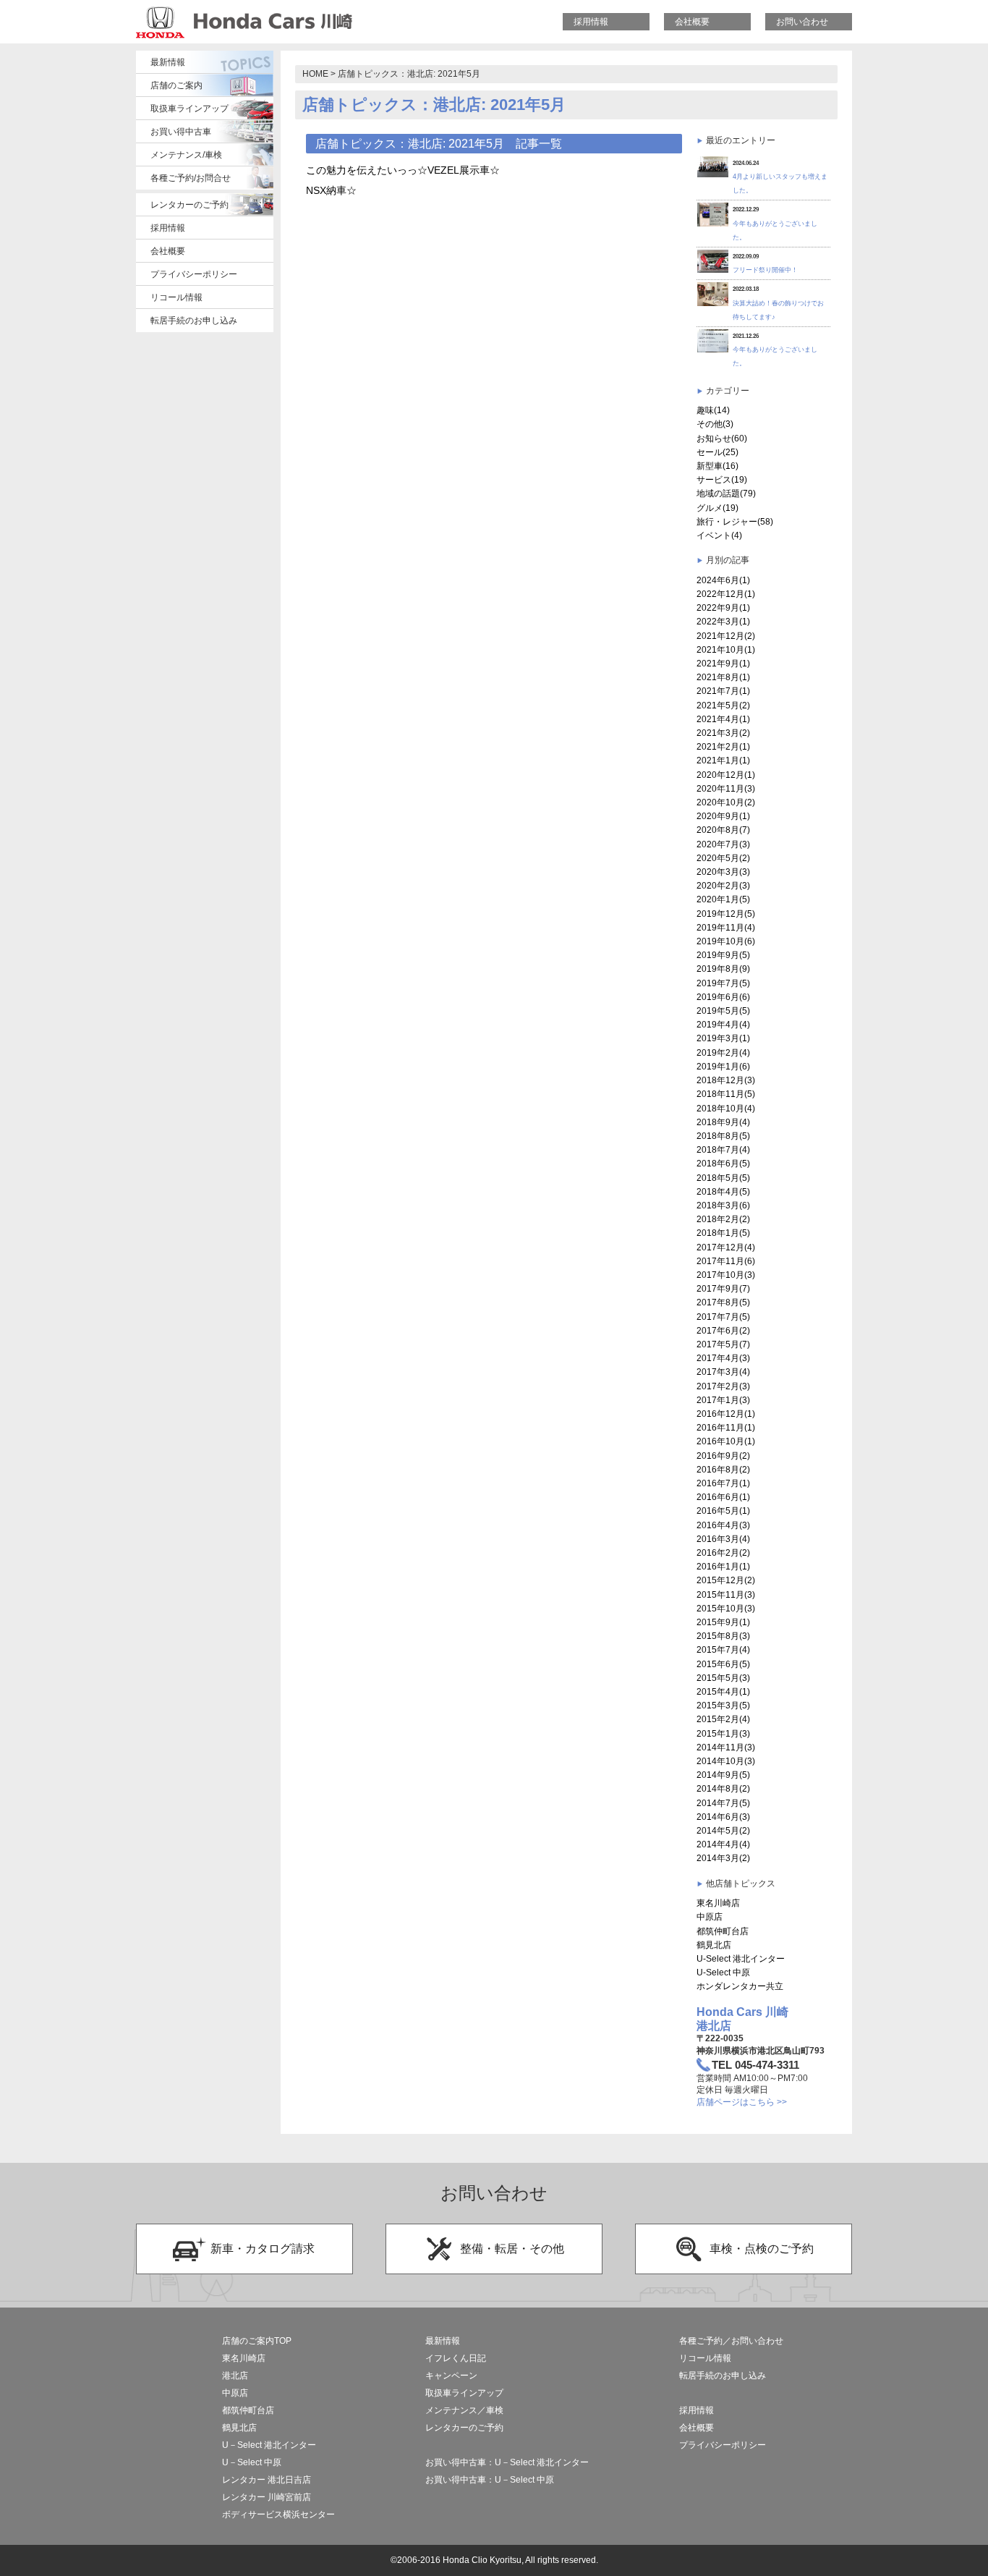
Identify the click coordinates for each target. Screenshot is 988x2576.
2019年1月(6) (723, 1067)
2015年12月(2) (726, 1580)
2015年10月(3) (726, 1609)
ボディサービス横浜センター (278, 2514)
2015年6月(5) (723, 1664)
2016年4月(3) (723, 1525)
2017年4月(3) (723, 1358)
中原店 (710, 1917)
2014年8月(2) (723, 1789)
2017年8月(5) (723, 1302)
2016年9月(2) (723, 1456)
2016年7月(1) (723, 1483)
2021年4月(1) (723, 719)
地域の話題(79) (726, 493)
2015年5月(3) (723, 1678)
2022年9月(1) (723, 608)
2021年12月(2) (726, 636)
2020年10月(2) (726, 802)
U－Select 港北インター (269, 2445)
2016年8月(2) (723, 1470)
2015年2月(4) (723, 1719)
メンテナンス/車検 (186, 155)
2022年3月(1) (723, 622)
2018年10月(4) (726, 1109)
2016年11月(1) (726, 1428)
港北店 (235, 2376)
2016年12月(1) (726, 1414)
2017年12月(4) (726, 1247)
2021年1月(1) (723, 760)
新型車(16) (717, 466)
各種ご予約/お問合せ (191, 178)
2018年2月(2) (723, 1219)
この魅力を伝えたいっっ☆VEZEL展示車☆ (403, 170)
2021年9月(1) (723, 664)
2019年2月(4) (723, 1053)
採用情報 (591, 22)
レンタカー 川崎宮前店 (267, 2497)
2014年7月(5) (723, 1803)
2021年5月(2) (723, 706)
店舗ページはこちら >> (742, 2102)
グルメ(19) (717, 508)
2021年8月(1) (723, 677)
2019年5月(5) (723, 1011)
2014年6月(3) (723, 1817)
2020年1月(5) (723, 899)
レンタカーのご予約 (189, 205)
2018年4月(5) (723, 1192)
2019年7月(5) (723, 983)
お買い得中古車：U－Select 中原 (490, 2480)
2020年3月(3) (723, 872)
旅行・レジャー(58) (735, 522)
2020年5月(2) (723, 858)
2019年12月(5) (726, 914)
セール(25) (717, 452)
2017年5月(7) (723, 1344)
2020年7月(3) (723, 844)
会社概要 (692, 22)
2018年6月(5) (723, 1164)
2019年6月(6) (723, 997)
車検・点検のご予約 (762, 2249)
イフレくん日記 (456, 2358)
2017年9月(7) (723, 1289)
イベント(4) (719, 535)
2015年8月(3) (723, 1636)
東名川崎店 (718, 1903)
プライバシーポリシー (194, 274)
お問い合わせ (802, 22)
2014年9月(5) (723, 1775)
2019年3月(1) (723, 1038)
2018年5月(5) (723, 1178)
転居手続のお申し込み (194, 321)
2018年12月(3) (726, 1080)
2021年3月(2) (723, 733)
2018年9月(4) (723, 1122)
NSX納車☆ (331, 190)
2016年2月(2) (723, 1553)
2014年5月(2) (723, 1831)
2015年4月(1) (723, 1692)
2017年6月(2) (723, 1331)
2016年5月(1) (723, 1511)
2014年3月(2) (723, 1858)
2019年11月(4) (726, 928)
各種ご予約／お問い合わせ (731, 2341)
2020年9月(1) (723, 816)
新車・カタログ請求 (263, 2249)
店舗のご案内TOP (257, 2341)
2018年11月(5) (726, 1094)
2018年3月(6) (723, 1206)
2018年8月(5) (723, 1136)
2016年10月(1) (726, 1441)
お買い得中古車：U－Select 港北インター (507, 2462)
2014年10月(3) (726, 1761)
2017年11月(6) (726, 1261)
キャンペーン (451, 2376)
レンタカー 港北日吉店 (267, 2480)
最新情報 (168, 62)
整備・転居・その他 (512, 2249)
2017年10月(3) (726, 1275)
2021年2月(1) (723, 747)
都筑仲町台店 (723, 1931)
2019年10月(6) (726, 941)
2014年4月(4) (723, 1844)
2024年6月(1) (723, 580)
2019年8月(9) (723, 969)
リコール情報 (176, 297)
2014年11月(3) (726, 1747)
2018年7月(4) (723, 1150)
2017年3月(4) (723, 1372)
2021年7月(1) (723, 691)
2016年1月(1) (723, 1567)
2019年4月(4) (723, 1025)
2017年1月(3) (723, 1400)
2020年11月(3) (726, 789)
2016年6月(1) (723, 1497)
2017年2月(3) (723, 1386)
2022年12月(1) (726, 594)
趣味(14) (713, 410)
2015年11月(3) (726, 1595)
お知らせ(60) (722, 438)
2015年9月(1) (723, 1622)
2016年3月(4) (723, 1539)
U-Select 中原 (723, 1973)
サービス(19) (722, 480)
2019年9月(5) (723, 955)
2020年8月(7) (723, 830)
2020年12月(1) (726, 775)
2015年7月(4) (723, 1650)
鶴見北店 (714, 1945)
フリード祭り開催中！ (765, 270)
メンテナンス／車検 (464, 2410)
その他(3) (715, 424)
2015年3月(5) (723, 1706)
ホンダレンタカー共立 (740, 1986)
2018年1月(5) (723, 1233)
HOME (315, 74)
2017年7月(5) (723, 1317)
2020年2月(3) (723, 886)
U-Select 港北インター (741, 1959)
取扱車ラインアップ (189, 109)
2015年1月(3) (723, 1734)
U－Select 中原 (252, 2462)
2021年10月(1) (726, 650)
